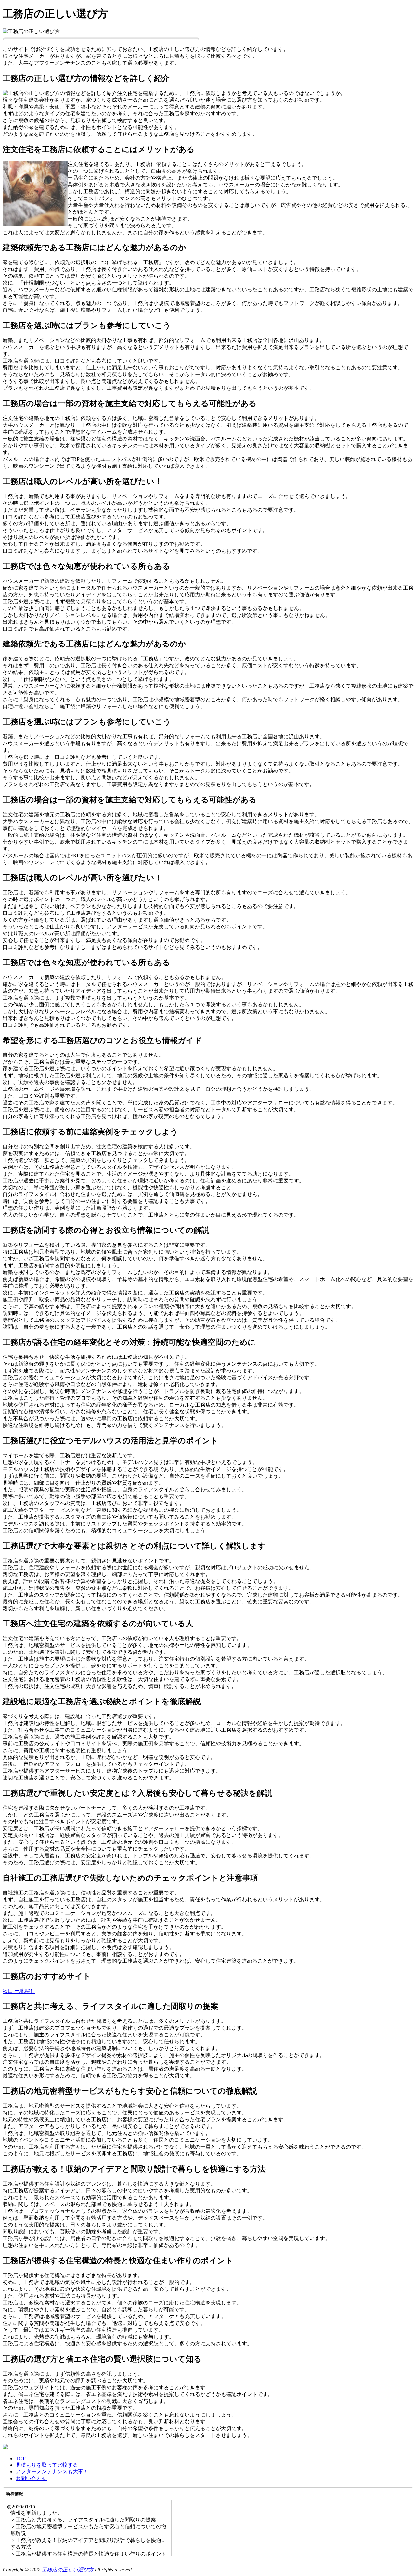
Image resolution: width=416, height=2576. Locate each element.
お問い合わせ (31, 2478)
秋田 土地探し (19, 1991)
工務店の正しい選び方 (68, 2570)
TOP (21, 2459)
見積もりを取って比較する (47, 2465)
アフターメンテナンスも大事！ (52, 2472)
